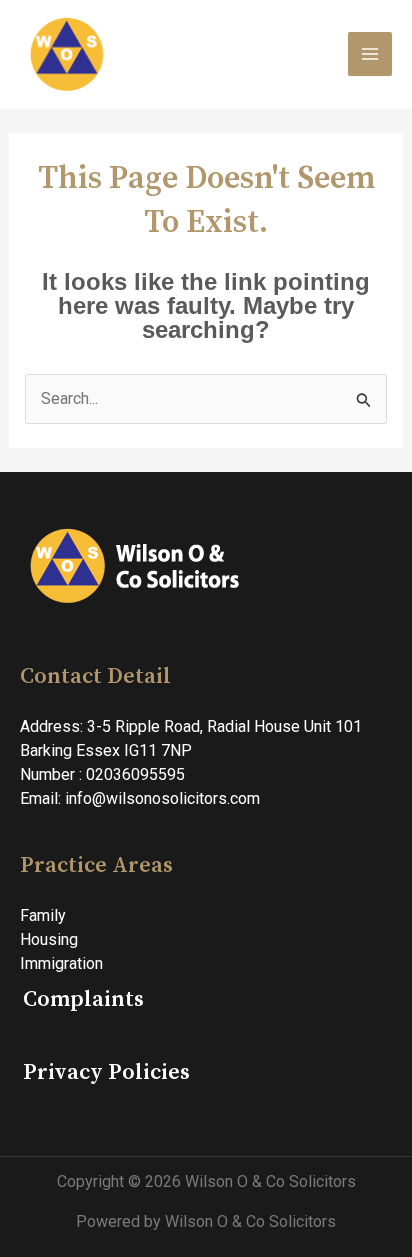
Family (43, 915)
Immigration (61, 963)
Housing (49, 939)
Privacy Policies (106, 1072)
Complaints (83, 999)
